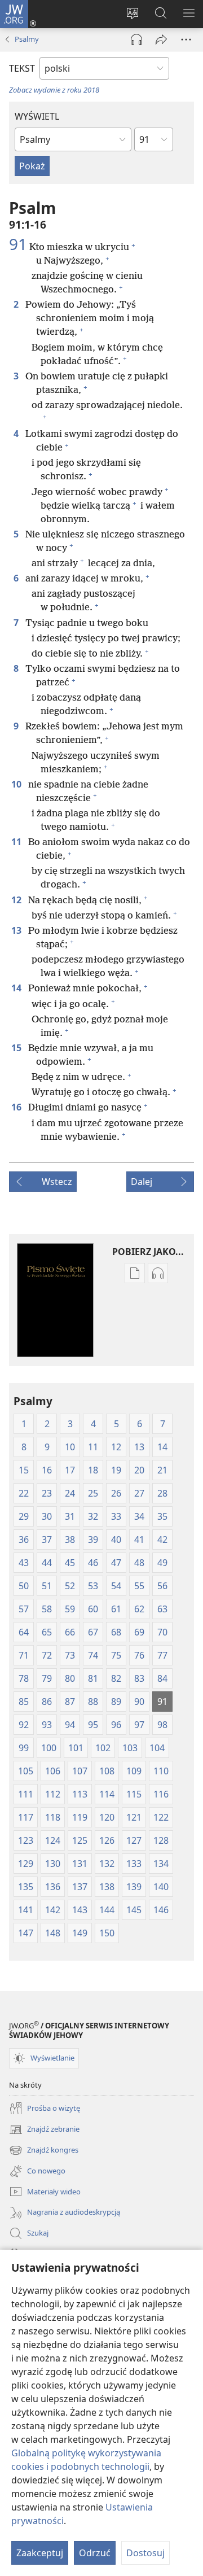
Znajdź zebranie (44, 2130)
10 (17, 784)
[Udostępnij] (161, 40)
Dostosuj (145, 2553)
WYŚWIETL (37, 116)
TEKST (22, 68)
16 (17, 1107)
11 (17, 842)
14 (17, 988)
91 (18, 244)
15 (17, 1048)
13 (17, 930)
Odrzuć (95, 2553)
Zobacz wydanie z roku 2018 (54, 90)
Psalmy (27, 39)
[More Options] (186, 40)
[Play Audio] (136, 40)
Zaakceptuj (40, 2553)
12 (17, 900)
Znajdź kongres (44, 2151)
